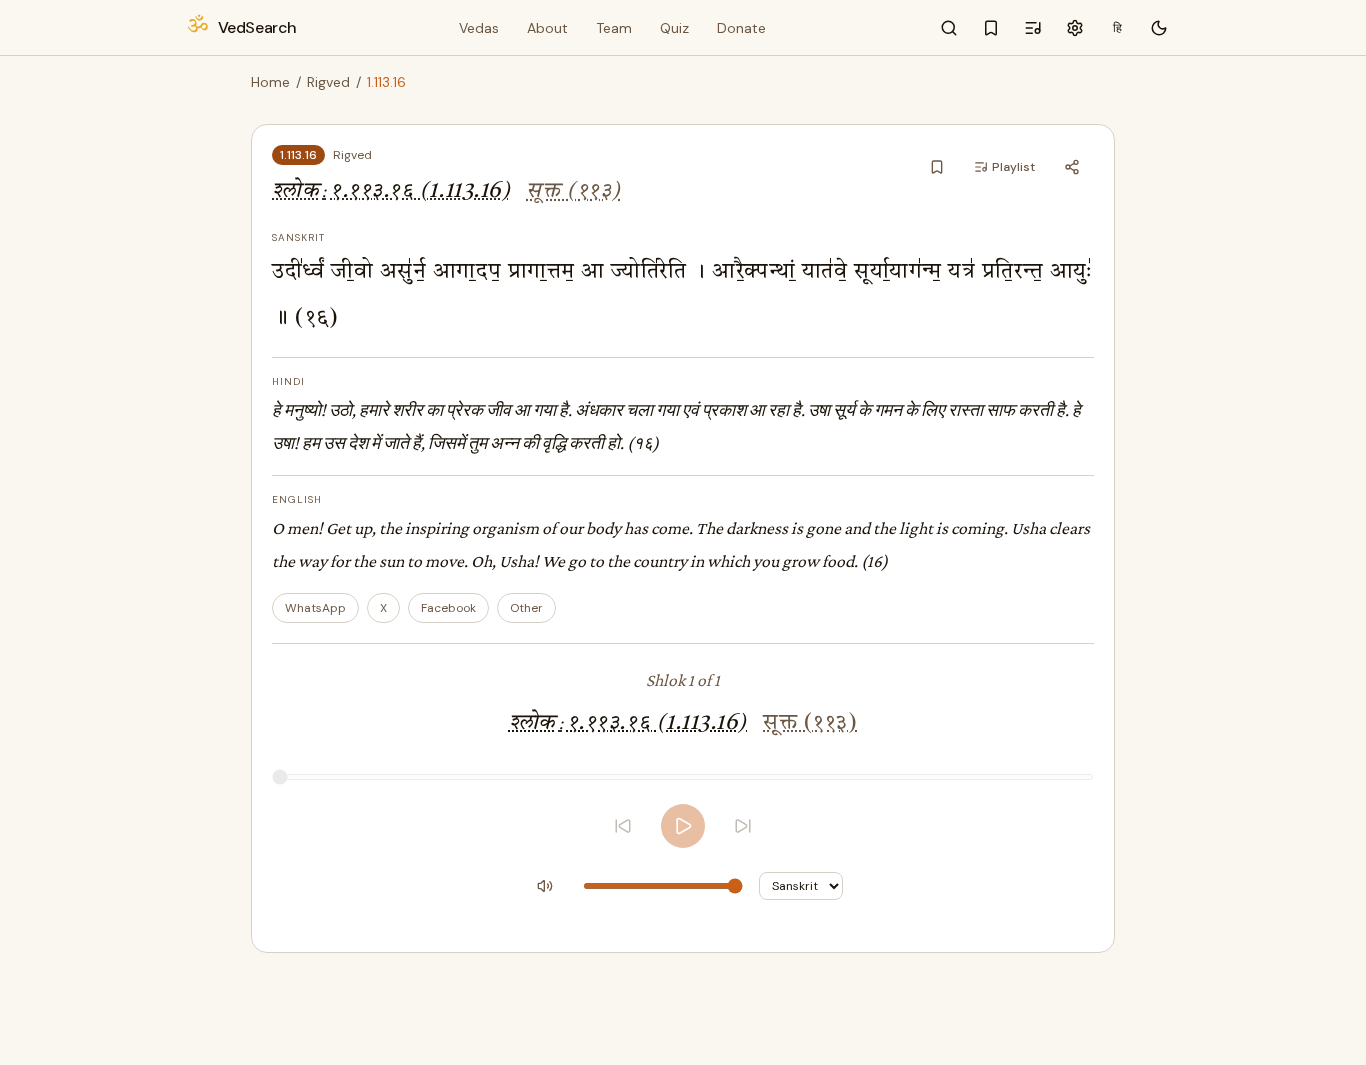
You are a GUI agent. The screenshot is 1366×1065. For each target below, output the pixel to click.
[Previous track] (623, 826)
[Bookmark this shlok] (937, 167)
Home (270, 82)
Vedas (479, 28)
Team (614, 28)
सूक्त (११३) (573, 191)
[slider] (683, 777)
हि (1117, 28)
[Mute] (545, 886)
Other (526, 608)
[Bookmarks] (991, 28)
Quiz (674, 28)
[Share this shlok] (1072, 167)
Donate (741, 28)
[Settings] (1075, 28)
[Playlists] (1033, 28)
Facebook (448, 608)
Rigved (328, 82)
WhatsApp (315, 608)
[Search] (949, 28)
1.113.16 (298, 155)
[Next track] (743, 826)
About (547, 28)
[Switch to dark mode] (1159, 28)
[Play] (683, 826)
